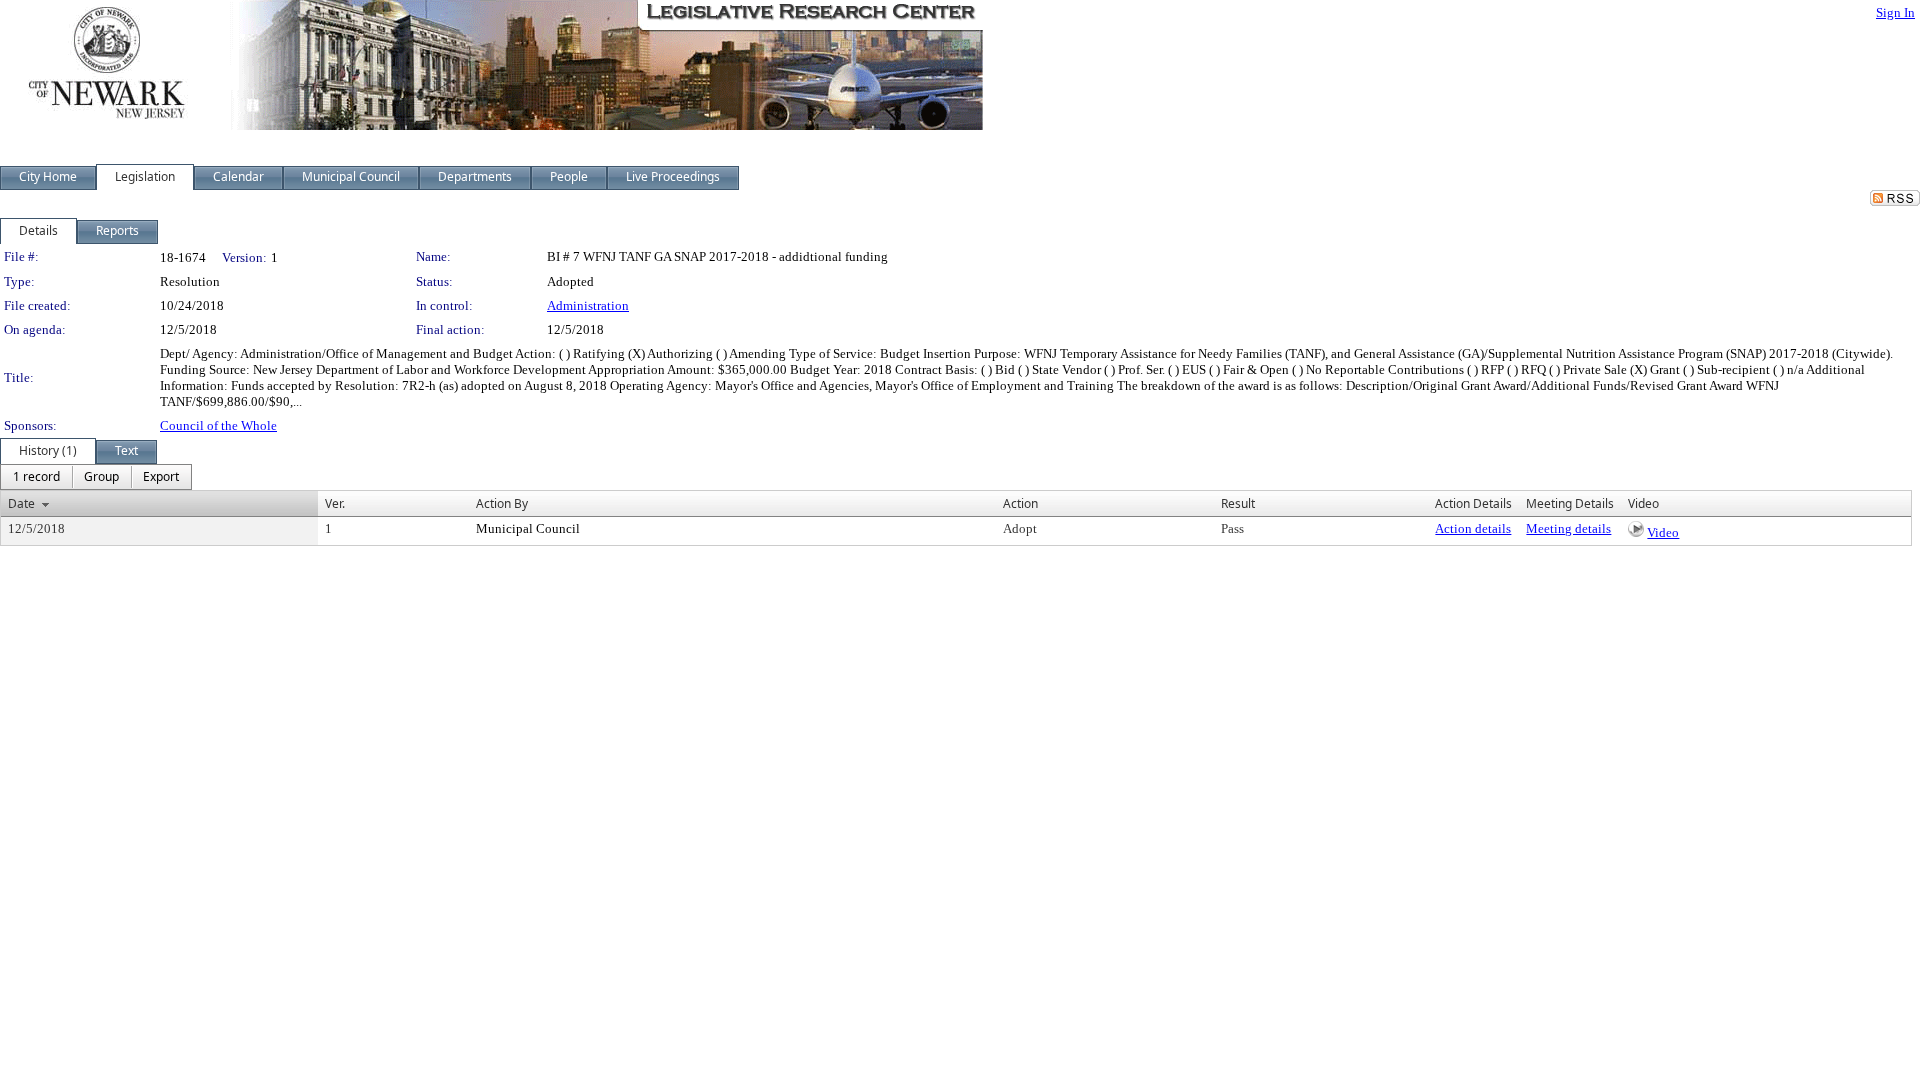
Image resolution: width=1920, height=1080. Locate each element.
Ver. (335, 503)
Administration (588, 305)
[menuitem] (36, 477)
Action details (1473, 528)
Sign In (1895, 12)
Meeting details (1568, 528)
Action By (502, 503)
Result (1238, 503)
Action (1020, 503)
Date (21, 503)
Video (1663, 532)
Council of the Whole (218, 425)
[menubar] (96, 477)
